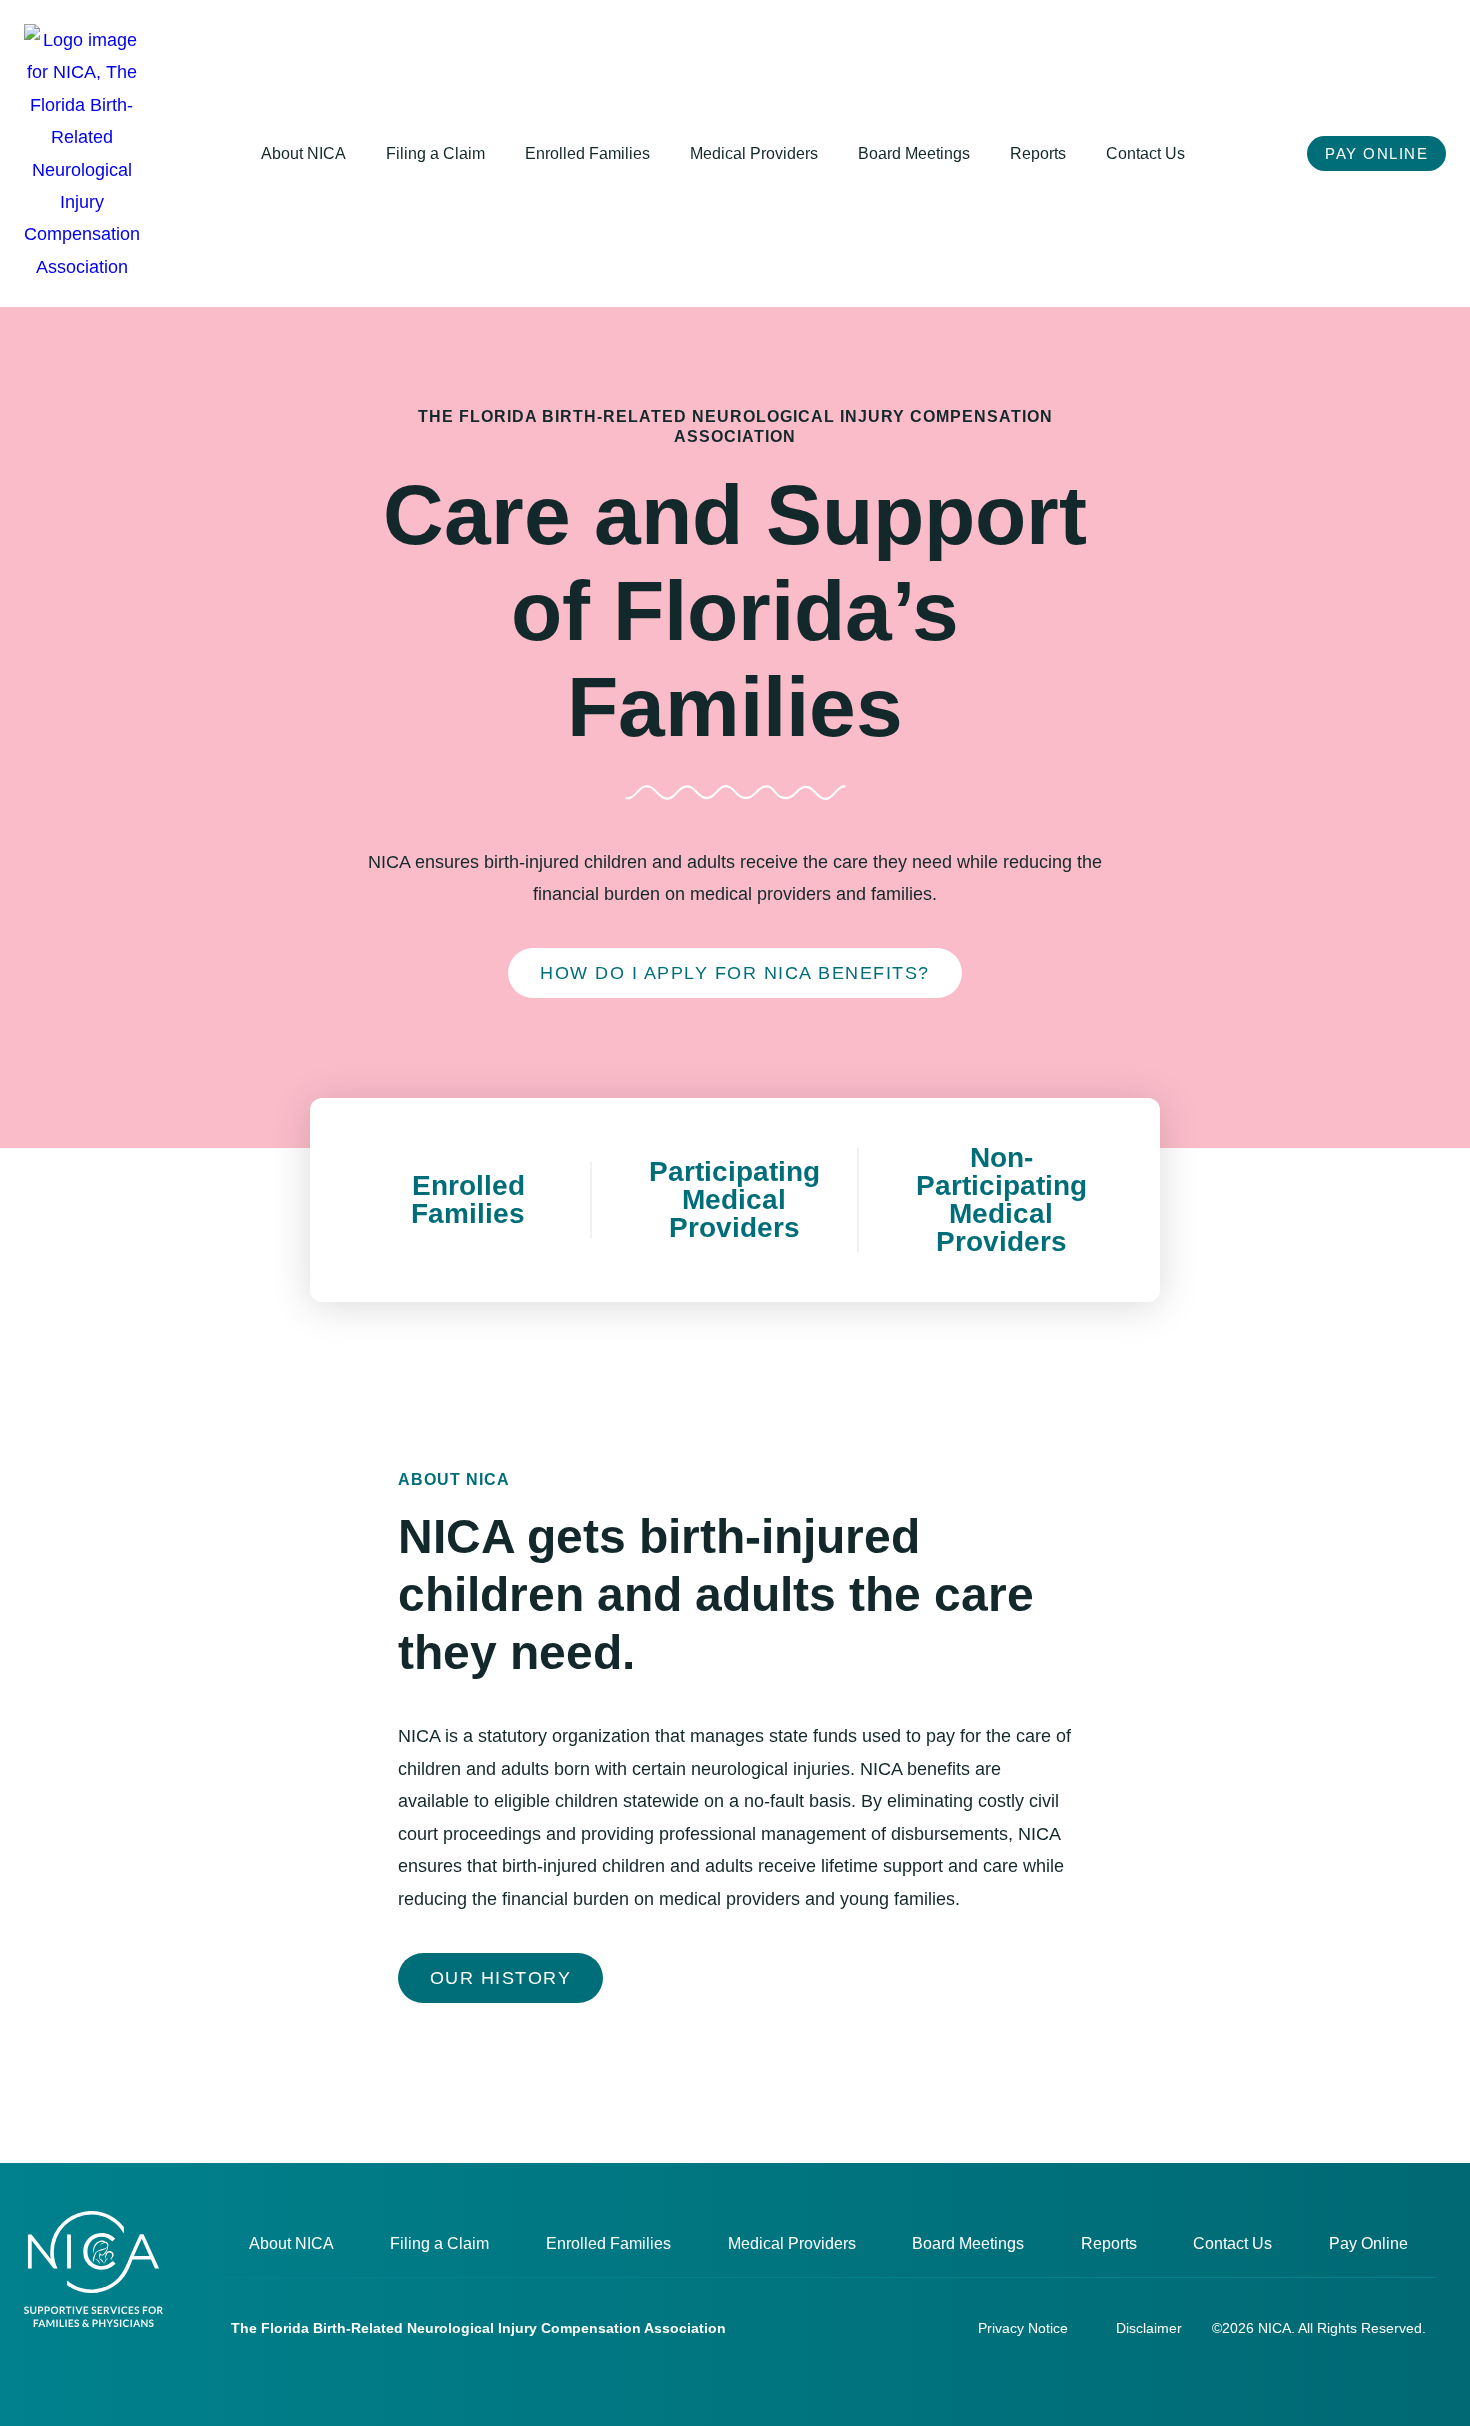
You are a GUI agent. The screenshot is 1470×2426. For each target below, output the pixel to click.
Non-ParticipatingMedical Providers (1001, 1199)
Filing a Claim (435, 153)
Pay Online (1368, 2243)
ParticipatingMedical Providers (734, 1199)
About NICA (303, 153)
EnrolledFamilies (468, 1199)
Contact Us (1145, 153)
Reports (1038, 153)
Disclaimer (1149, 2328)
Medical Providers (754, 153)
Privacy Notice (1023, 2328)
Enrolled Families (587, 153)
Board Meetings (914, 153)
